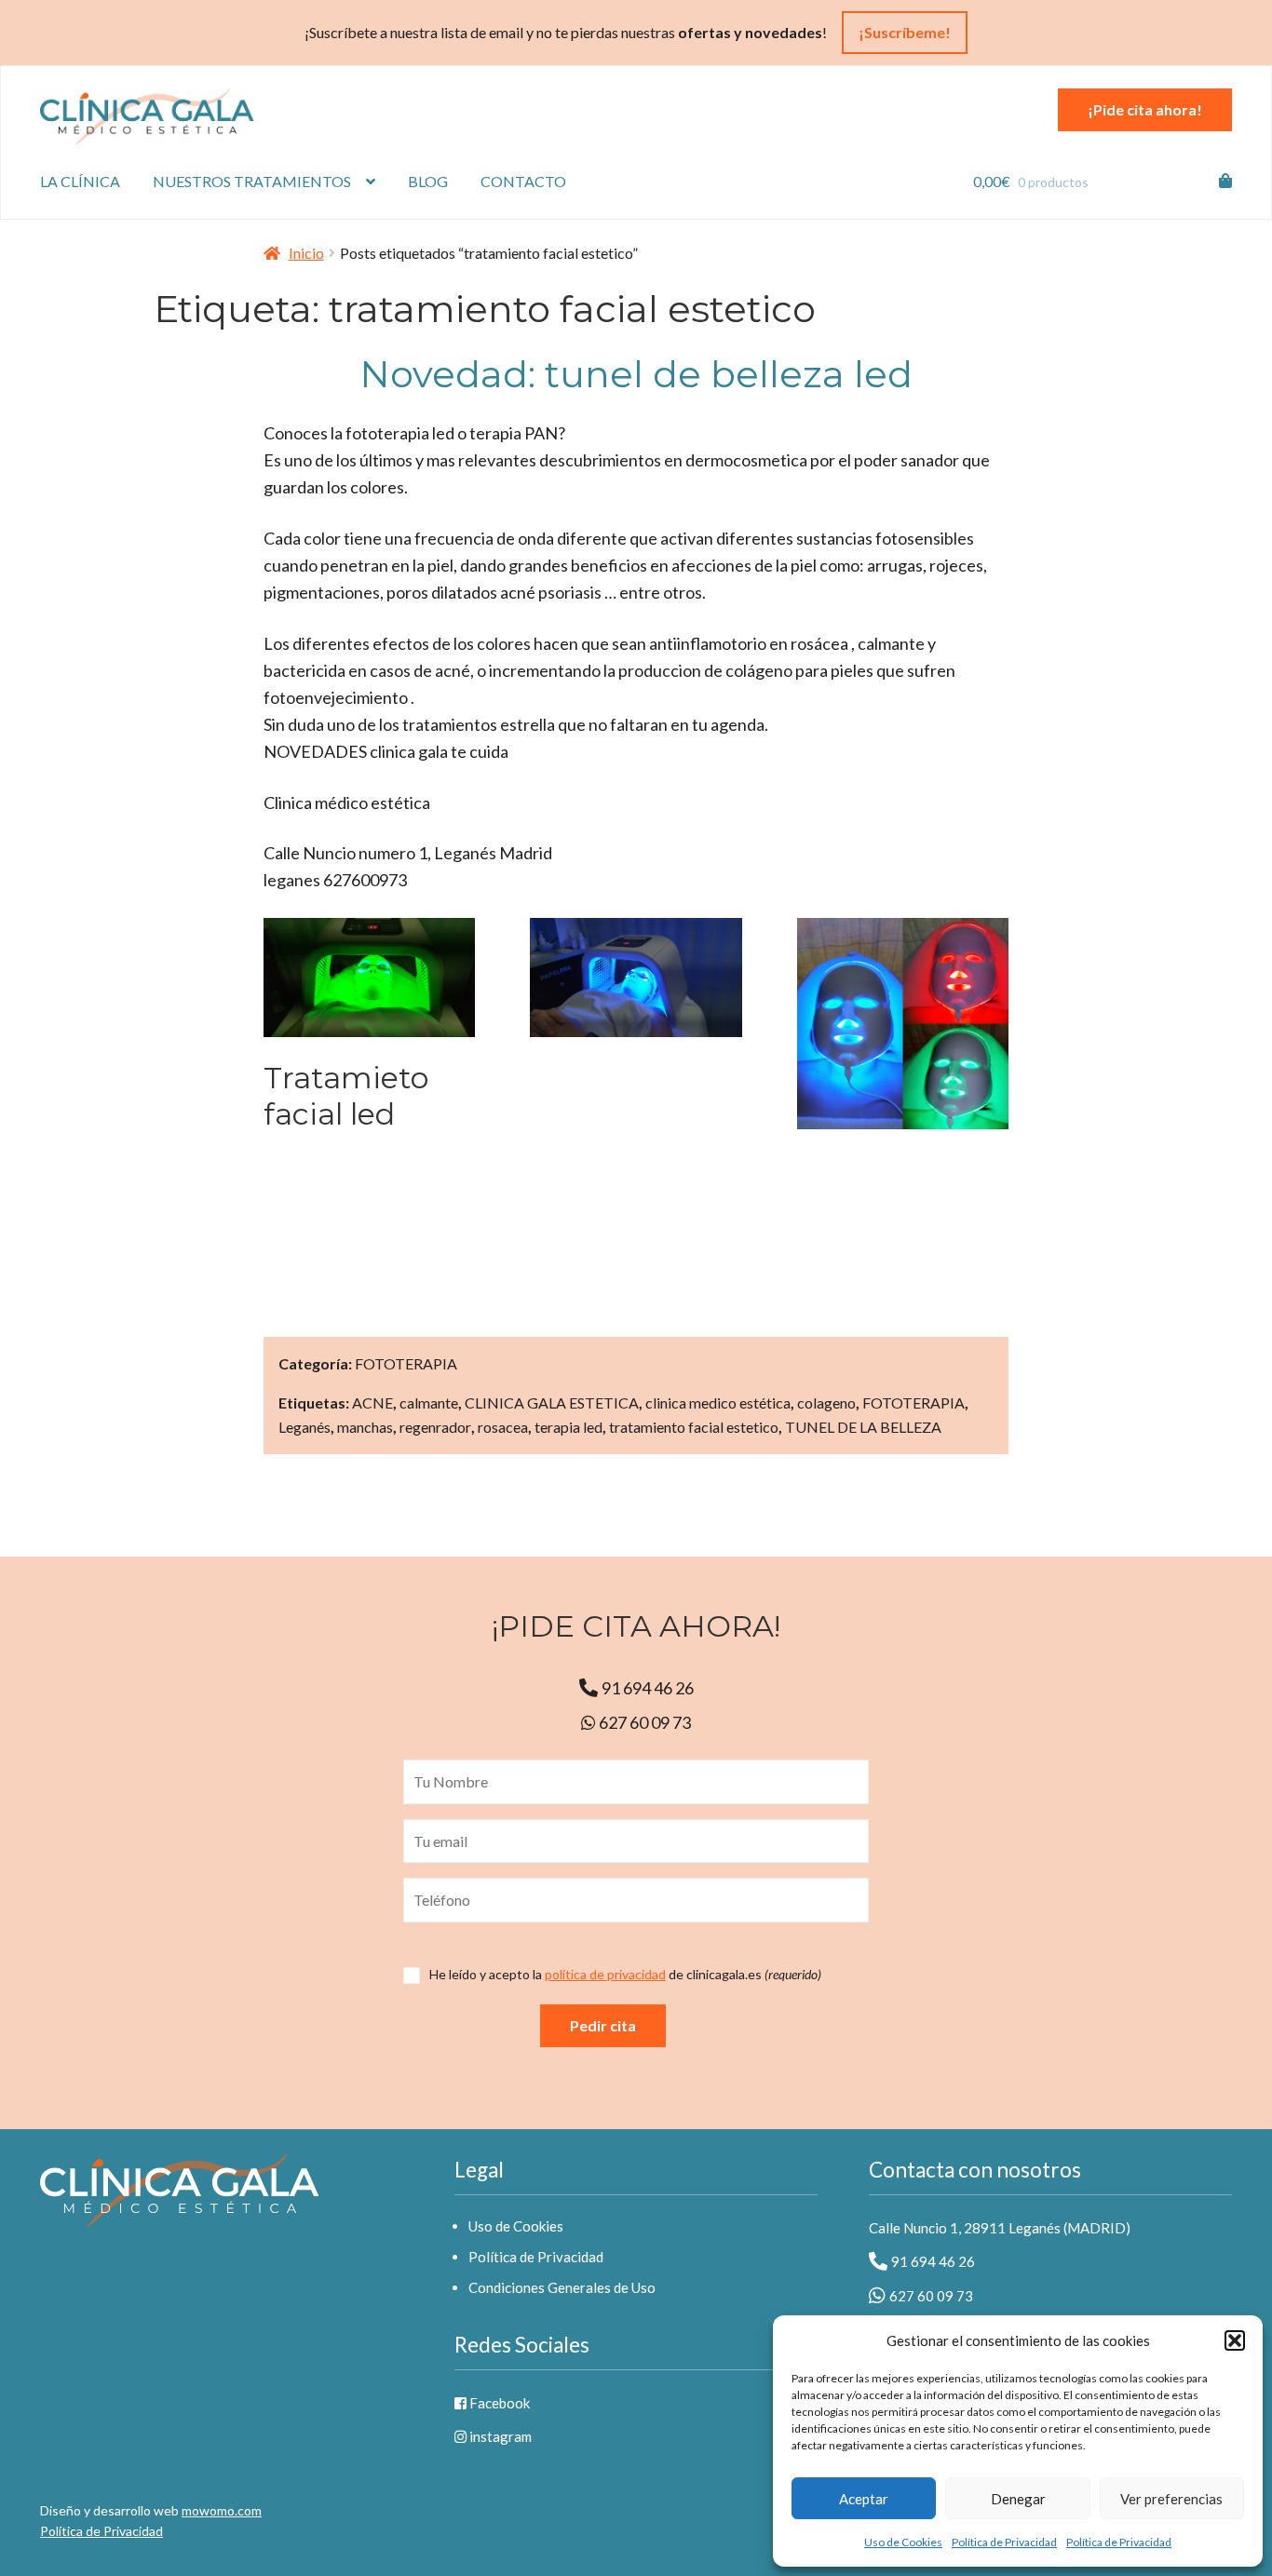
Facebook (498, 2403)
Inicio (306, 253)
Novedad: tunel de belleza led (636, 374)
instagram (499, 2436)
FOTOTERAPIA (406, 1363)
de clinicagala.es (625, 1975)
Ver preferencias (1171, 2499)
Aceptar (864, 2499)
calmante (429, 1403)
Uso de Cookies (903, 2542)
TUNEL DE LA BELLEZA (863, 1427)
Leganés (304, 1427)
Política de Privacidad (1004, 2542)
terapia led (568, 1427)
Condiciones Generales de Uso (562, 2287)
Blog (428, 181)
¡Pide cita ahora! (1145, 109)
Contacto (523, 181)
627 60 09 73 (643, 1722)
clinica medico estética (718, 1403)
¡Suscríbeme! (905, 32)
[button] (1235, 2340)
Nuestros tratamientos (252, 181)
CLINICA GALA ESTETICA (552, 1403)
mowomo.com (222, 2510)
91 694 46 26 (648, 1688)
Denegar (1018, 2499)
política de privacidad (605, 1974)
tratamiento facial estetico (694, 1427)
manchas (365, 1427)
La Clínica (80, 181)
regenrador (435, 1427)
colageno (826, 1403)
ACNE (372, 1403)
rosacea (503, 1427)
